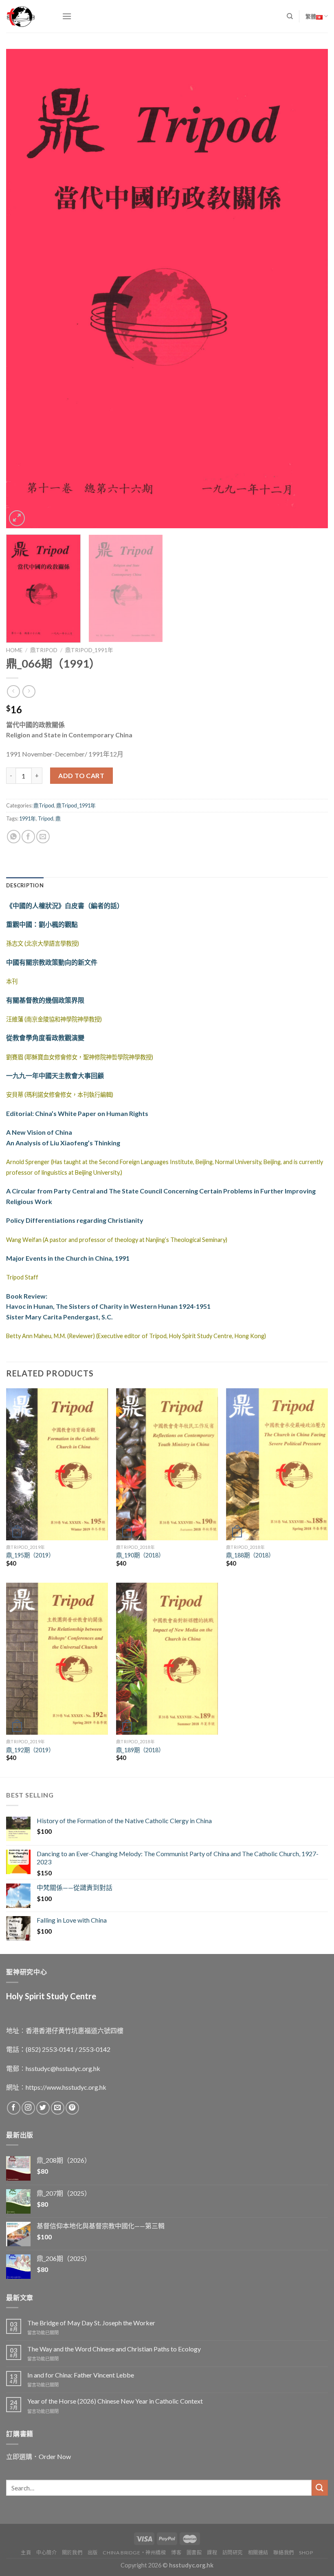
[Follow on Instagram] (28, 2108)
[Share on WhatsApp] (14, 837)
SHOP (306, 2553)
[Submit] (320, 2488)
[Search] (290, 16)
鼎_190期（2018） (140, 1555)
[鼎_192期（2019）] (57, 1659)
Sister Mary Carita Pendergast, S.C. (59, 1317)
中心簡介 (46, 2553)
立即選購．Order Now (38, 2456)
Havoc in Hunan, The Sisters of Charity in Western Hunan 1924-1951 (108, 1306)
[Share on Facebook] (28, 837)
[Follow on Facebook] (14, 2108)
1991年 (27, 818)
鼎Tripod (44, 650)
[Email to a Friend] (43, 837)
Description (25, 885)
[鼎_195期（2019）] (57, 1464)
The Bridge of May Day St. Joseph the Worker (91, 2323)
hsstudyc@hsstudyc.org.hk (63, 2068)
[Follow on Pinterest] (72, 2108)
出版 (93, 2553)
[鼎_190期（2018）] (167, 1464)
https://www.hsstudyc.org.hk (66, 2087)
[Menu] (67, 16)
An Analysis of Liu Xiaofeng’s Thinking (63, 1143)
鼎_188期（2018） (250, 1555)
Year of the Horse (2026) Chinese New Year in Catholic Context (115, 2401)
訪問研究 (233, 2553)
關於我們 (72, 2553)
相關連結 (258, 2553)
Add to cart (81, 775)
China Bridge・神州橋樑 (134, 2553)
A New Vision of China (39, 1132)
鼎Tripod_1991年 (89, 650)
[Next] (311, 288)
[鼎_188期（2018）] (277, 1464)
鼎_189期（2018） (140, 1750)
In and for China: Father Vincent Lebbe (81, 2375)
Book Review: (27, 1296)
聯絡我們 (283, 2553)
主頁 (26, 2553)
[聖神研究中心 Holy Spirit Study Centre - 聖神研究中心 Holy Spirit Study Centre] (28, 16)
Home (14, 650)
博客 (176, 2553)
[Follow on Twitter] (43, 2108)
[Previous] (23, 288)
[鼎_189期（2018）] (167, 1659)
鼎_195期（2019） (30, 1555)
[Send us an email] (58, 2108)
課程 (212, 2553)
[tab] (25, 885)
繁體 (311, 16)
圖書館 (194, 2553)
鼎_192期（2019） (30, 1750)
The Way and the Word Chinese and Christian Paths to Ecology (114, 2349)
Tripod (46, 818)
